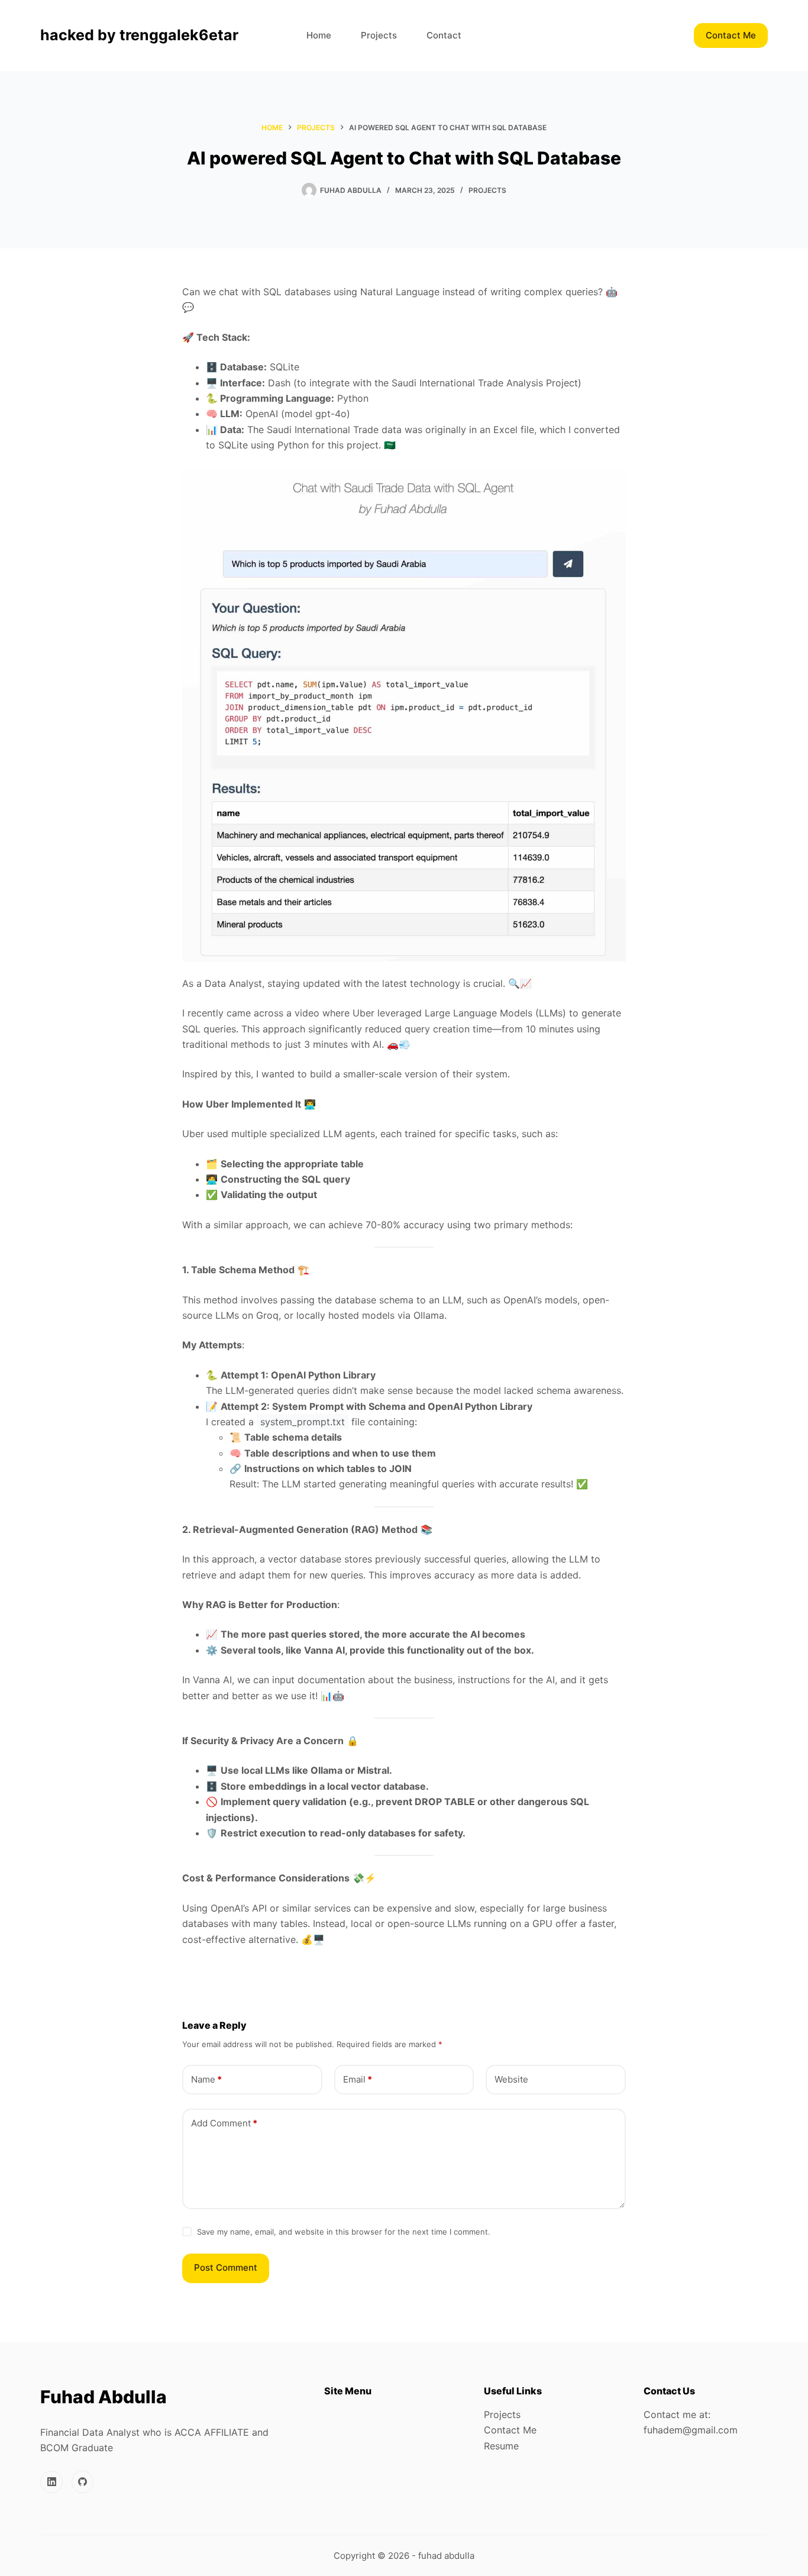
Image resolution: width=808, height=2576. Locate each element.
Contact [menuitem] (444, 35)
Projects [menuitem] (379, 35)
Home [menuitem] (319, 35)
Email (358, 2079)
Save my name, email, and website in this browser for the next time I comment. (344, 2232)
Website (511, 2079)
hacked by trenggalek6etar (139, 35)
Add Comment (224, 2123)
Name (206, 2079)
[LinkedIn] (51, 2482)
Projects (487, 190)
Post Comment (226, 2267)
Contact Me (731, 35)
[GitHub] (83, 2482)
